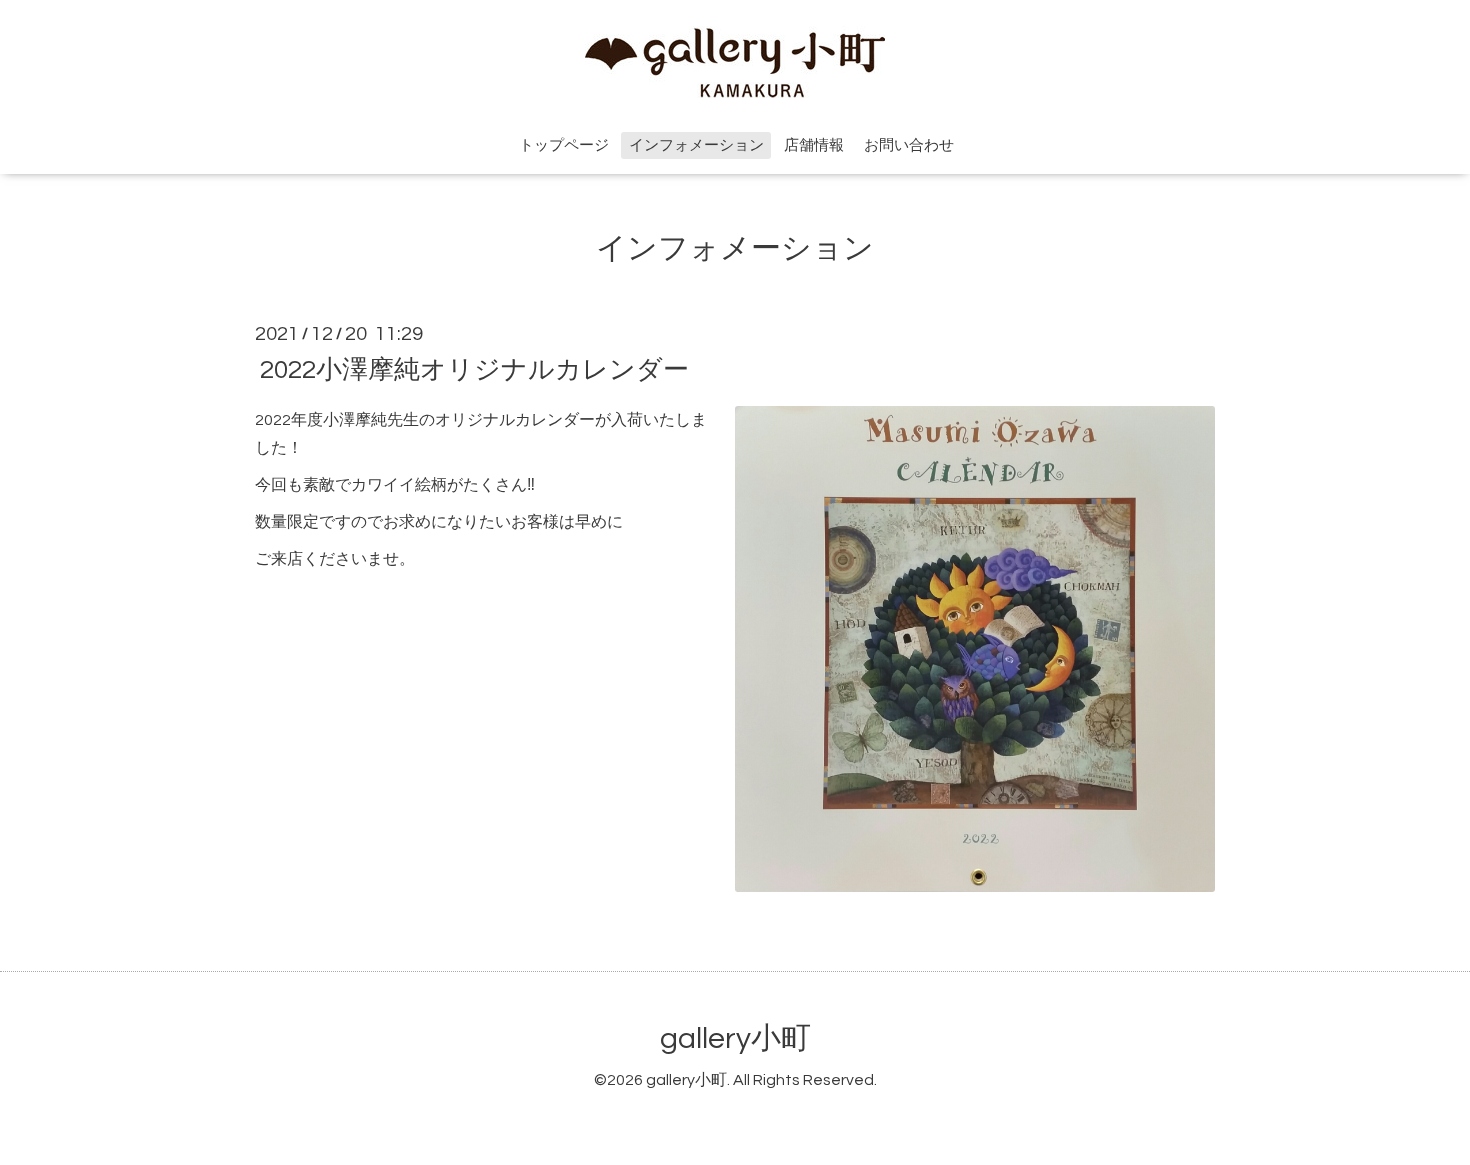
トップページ (564, 145)
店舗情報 (814, 145)
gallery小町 (735, 1038)
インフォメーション (696, 145)
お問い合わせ (909, 145)
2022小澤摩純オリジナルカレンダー (474, 369)
